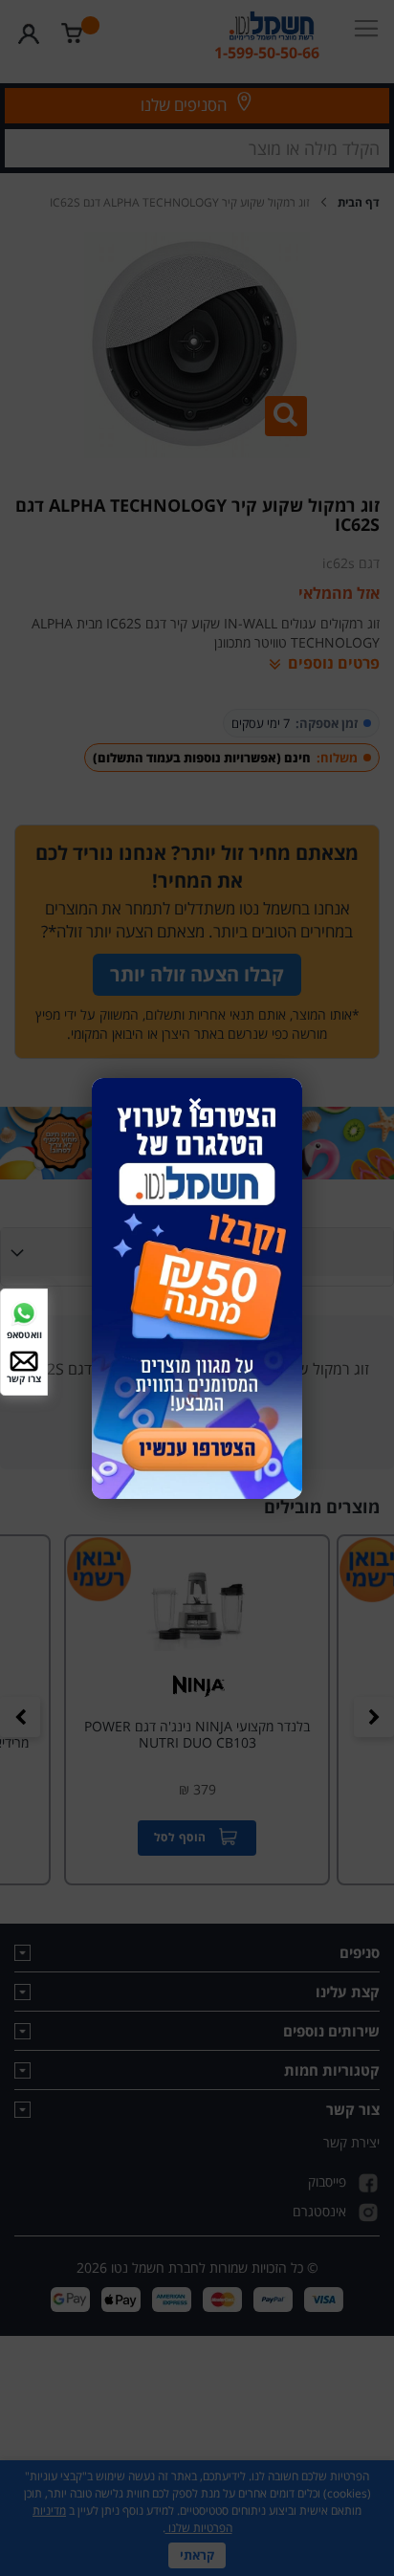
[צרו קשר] (24, 1360)
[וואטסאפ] (24, 1311)
